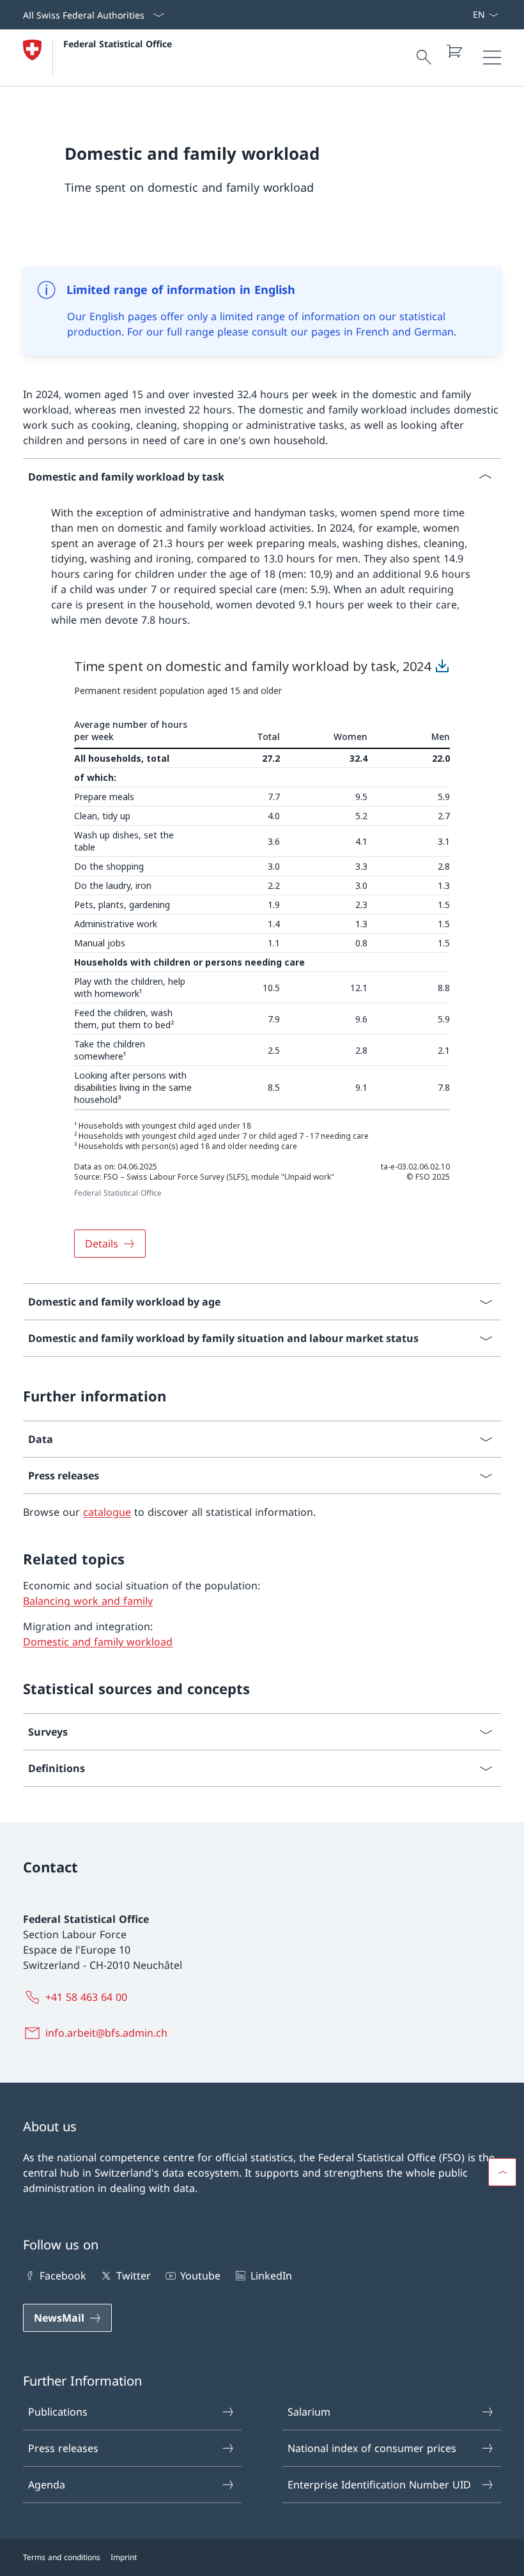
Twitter (133, 2276)
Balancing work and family (88, 1601)
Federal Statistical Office (118, 44)
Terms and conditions (62, 2557)
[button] (502, 2172)
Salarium (309, 2412)
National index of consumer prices (372, 2448)
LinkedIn (271, 2276)
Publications (58, 2412)
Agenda (47, 2485)
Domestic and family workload (98, 1642)
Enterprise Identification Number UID (379, 2485)
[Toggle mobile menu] (492, 58)
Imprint (124, 2557)
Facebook (63, 2276)
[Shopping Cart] (454, 51)
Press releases (63, 2448)
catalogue (107, 1512)
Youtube (200, 2276)
